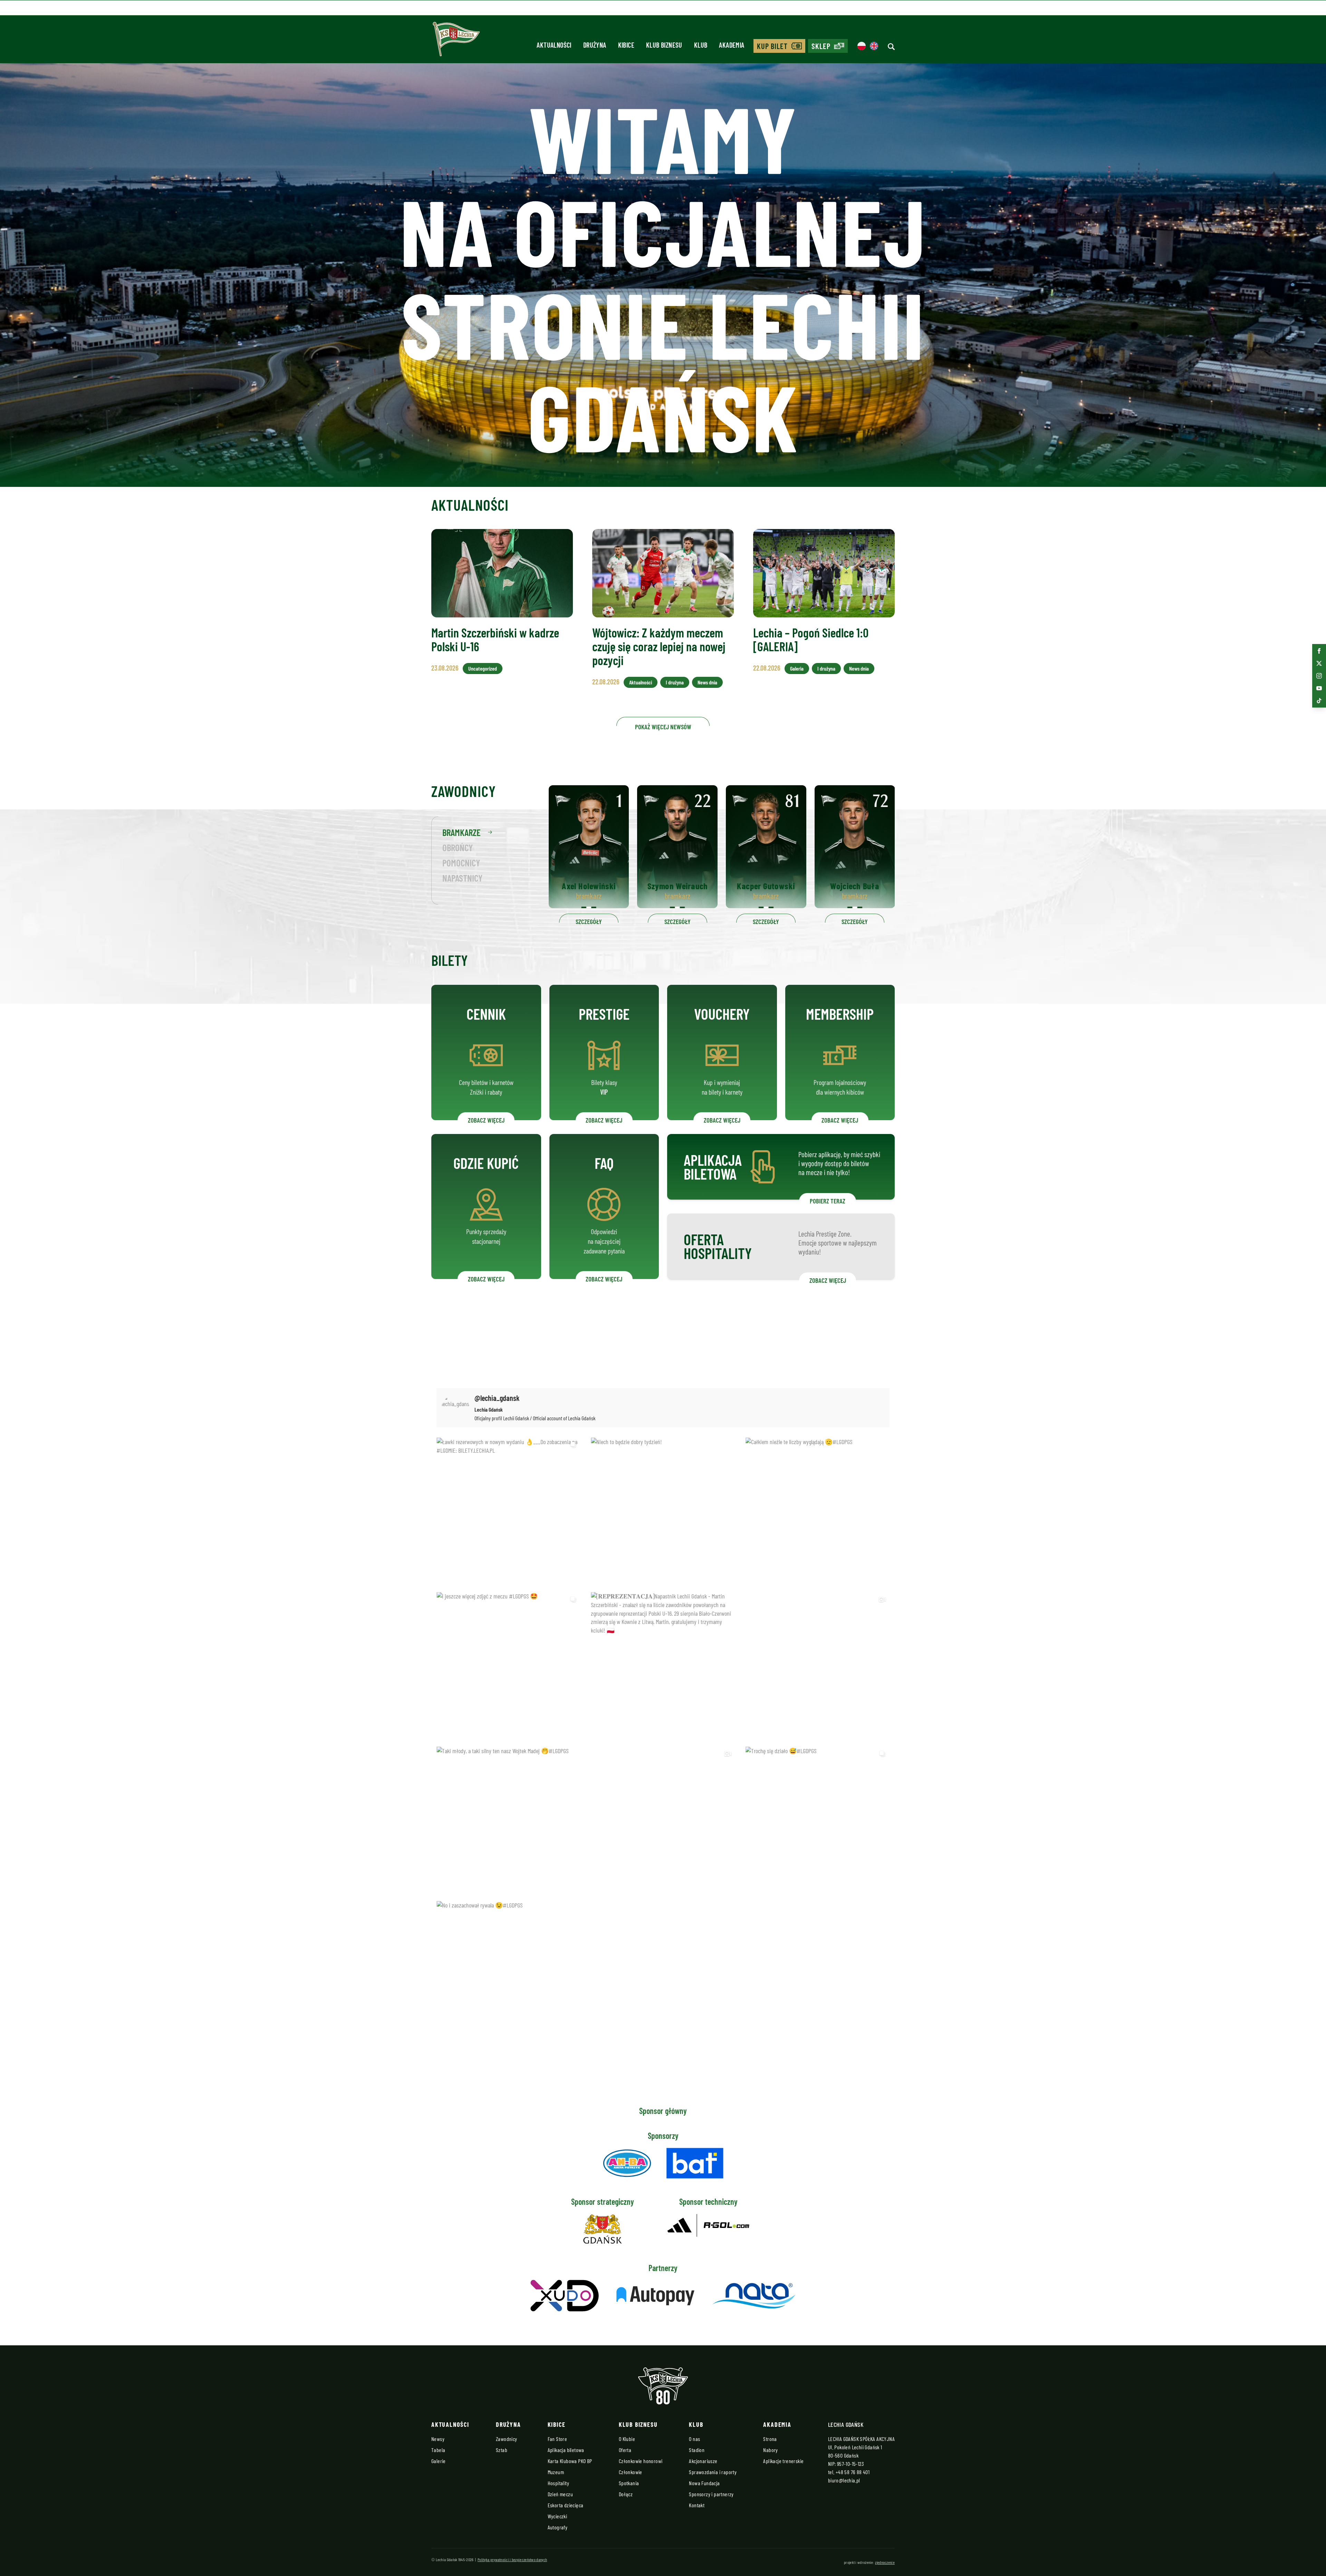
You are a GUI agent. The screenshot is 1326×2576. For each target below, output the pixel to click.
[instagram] (1319, 676)
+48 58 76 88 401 (853, 2472)
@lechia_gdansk (497, 1398)
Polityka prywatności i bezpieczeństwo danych (512, 2559)
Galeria (797, 668)
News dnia (707, 682)
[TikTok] (1319, 701)
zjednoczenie (885, 2562)
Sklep (821, 46)
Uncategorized (483, 668)
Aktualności (641, 682)
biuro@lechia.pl (844, 2480)
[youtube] (1319, 688)
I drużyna (675, 682)
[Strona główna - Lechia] (456, 41)
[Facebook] (1319, 651)
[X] (1319, 663)
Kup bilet (772, 46)
